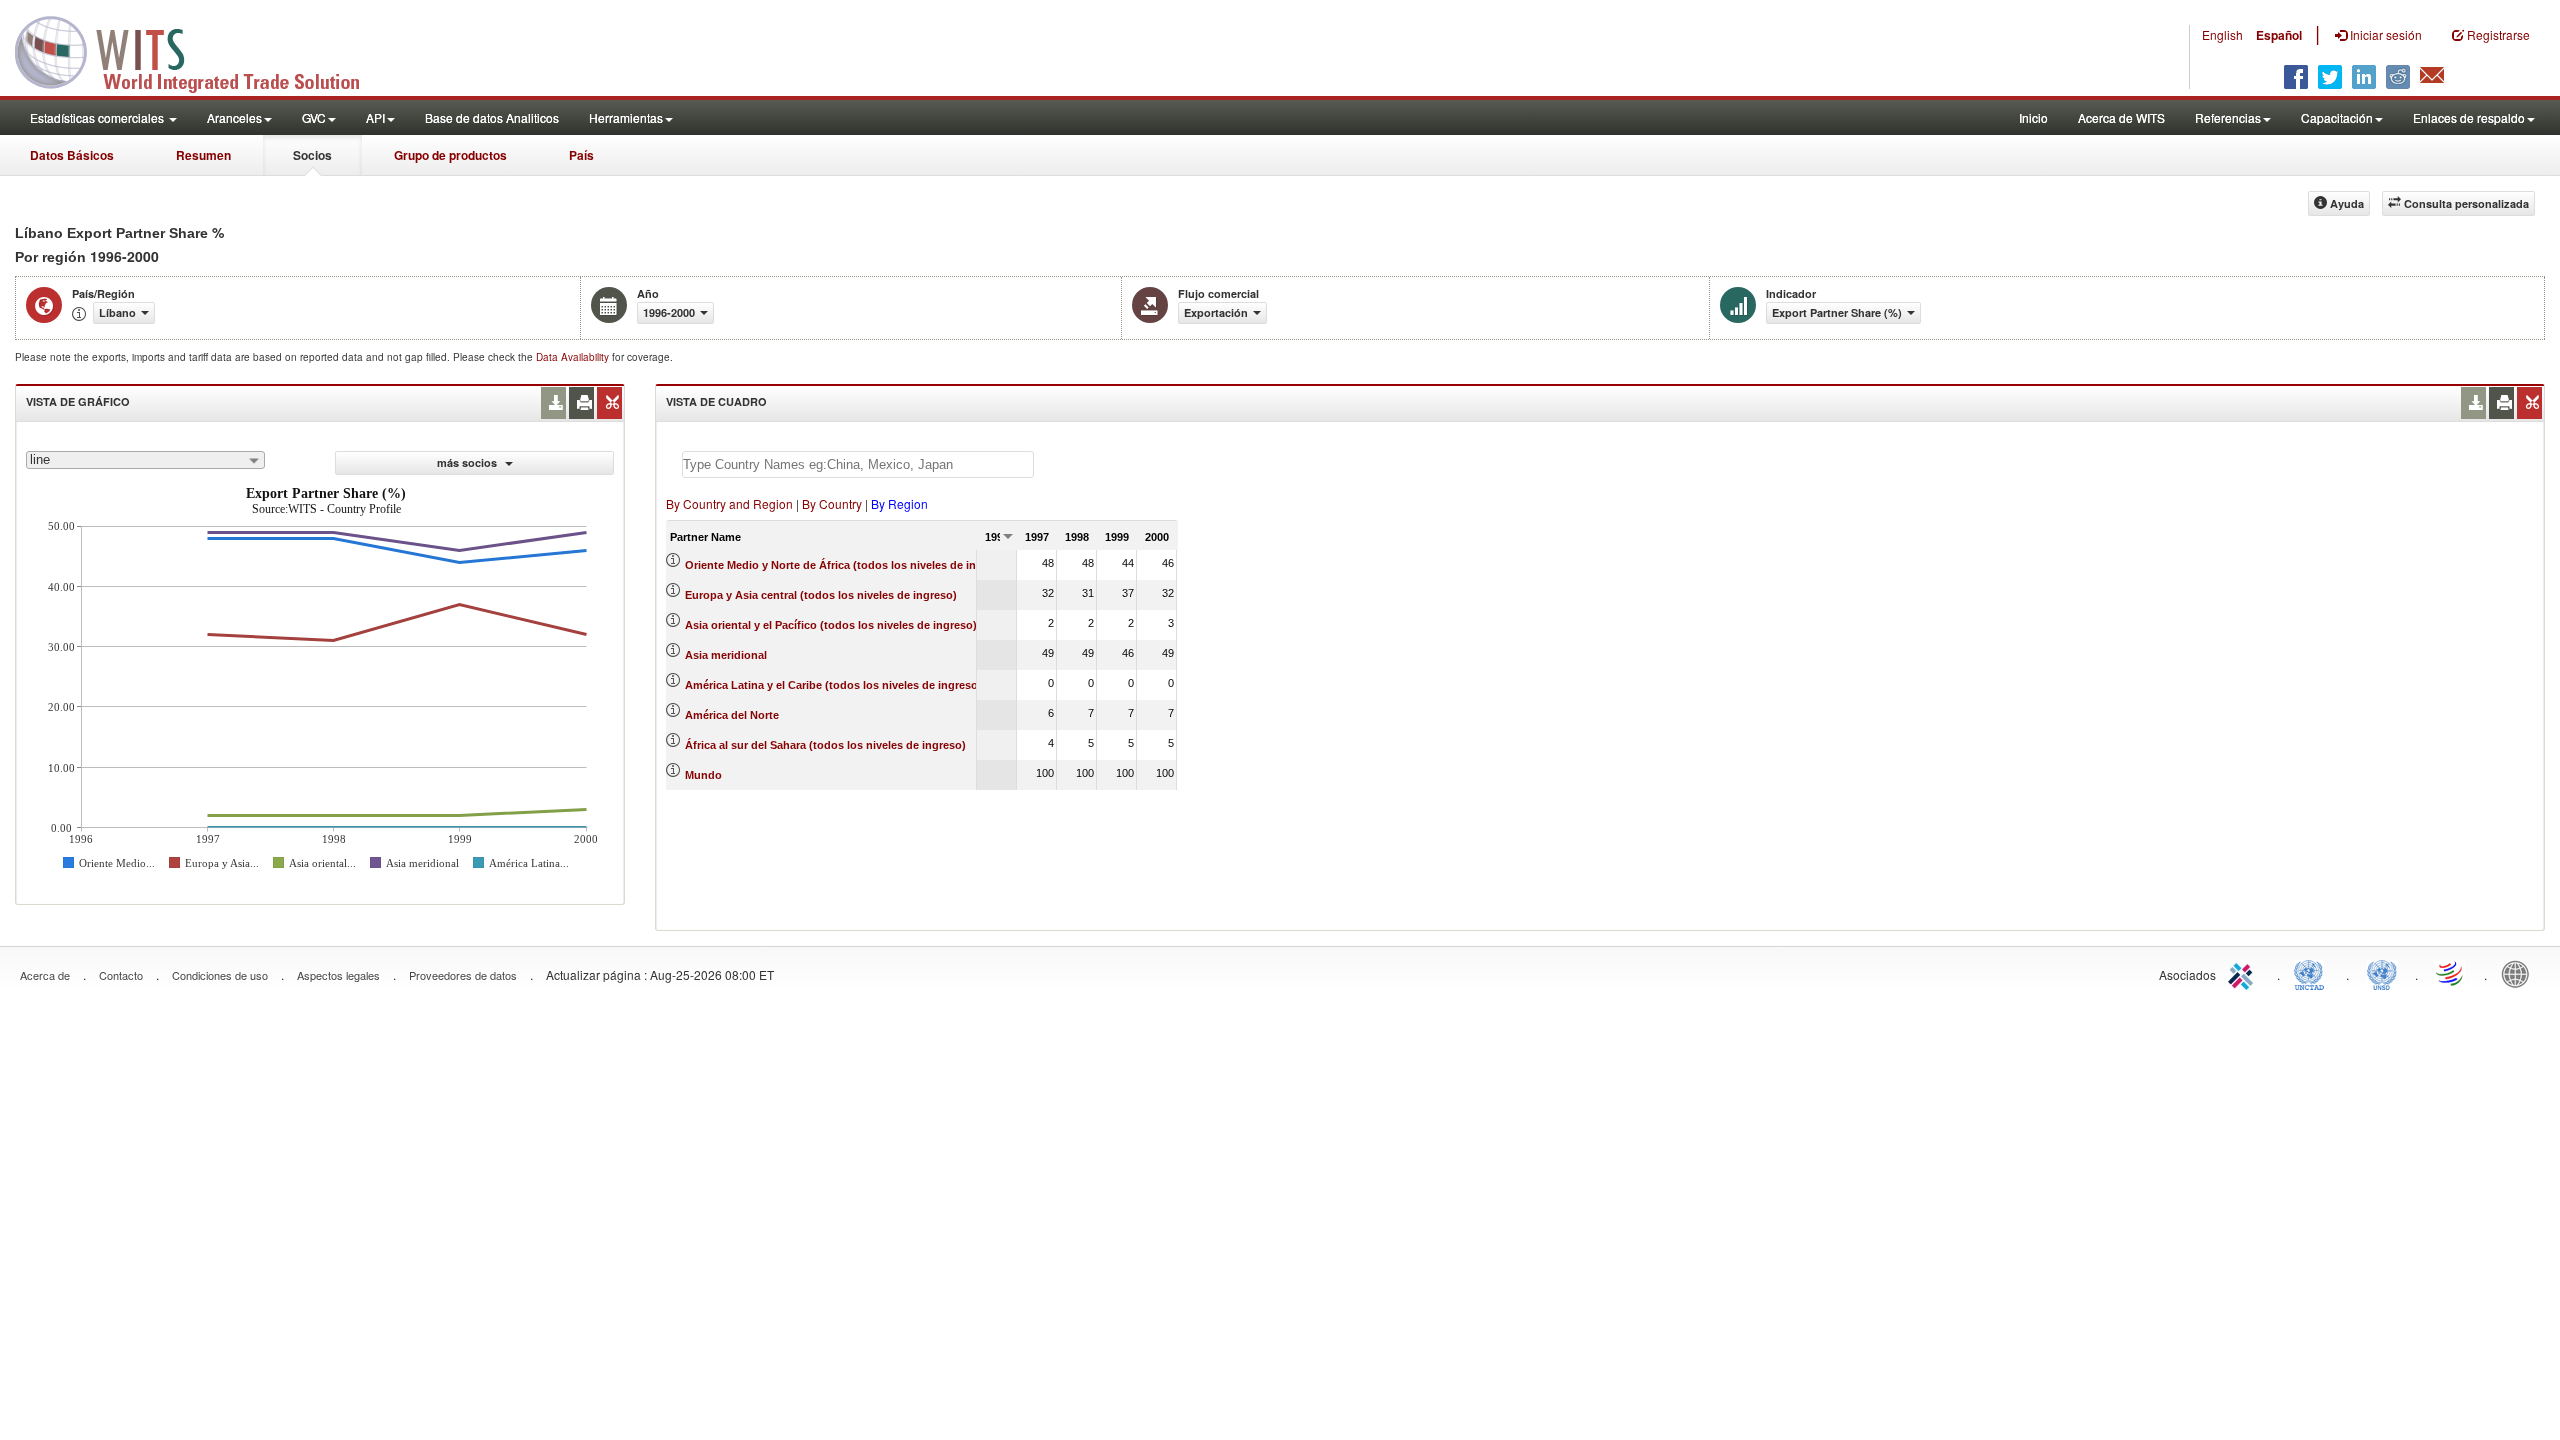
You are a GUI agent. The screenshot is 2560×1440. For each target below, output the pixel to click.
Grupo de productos (450, 155)
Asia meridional (726, 655)
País (581, 155)
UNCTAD (2313, 973)
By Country (832, 503)
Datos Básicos (72, 155)
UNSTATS (2382, 973)
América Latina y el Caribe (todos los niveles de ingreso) (833, 685)
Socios (312, 155)
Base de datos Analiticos (492, 117)
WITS (200, 50)
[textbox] (858, 464)
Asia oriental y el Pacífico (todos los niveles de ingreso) (831, 625)
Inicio (2033, 117)
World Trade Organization (2451, 973)
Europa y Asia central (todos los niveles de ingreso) (821, 595)
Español (2279, 35)
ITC (2244, 973)
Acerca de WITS (2121, 117)
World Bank (2520, 973)
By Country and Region (729, 503)
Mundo (703, 775)
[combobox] (145, 460)
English (2222, 34)
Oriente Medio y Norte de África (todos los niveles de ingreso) (847, 565)
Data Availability (574, 357)
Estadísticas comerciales (98, 117)
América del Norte (732, 715)
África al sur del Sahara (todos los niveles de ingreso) (825, 745)
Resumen (203, 155)
